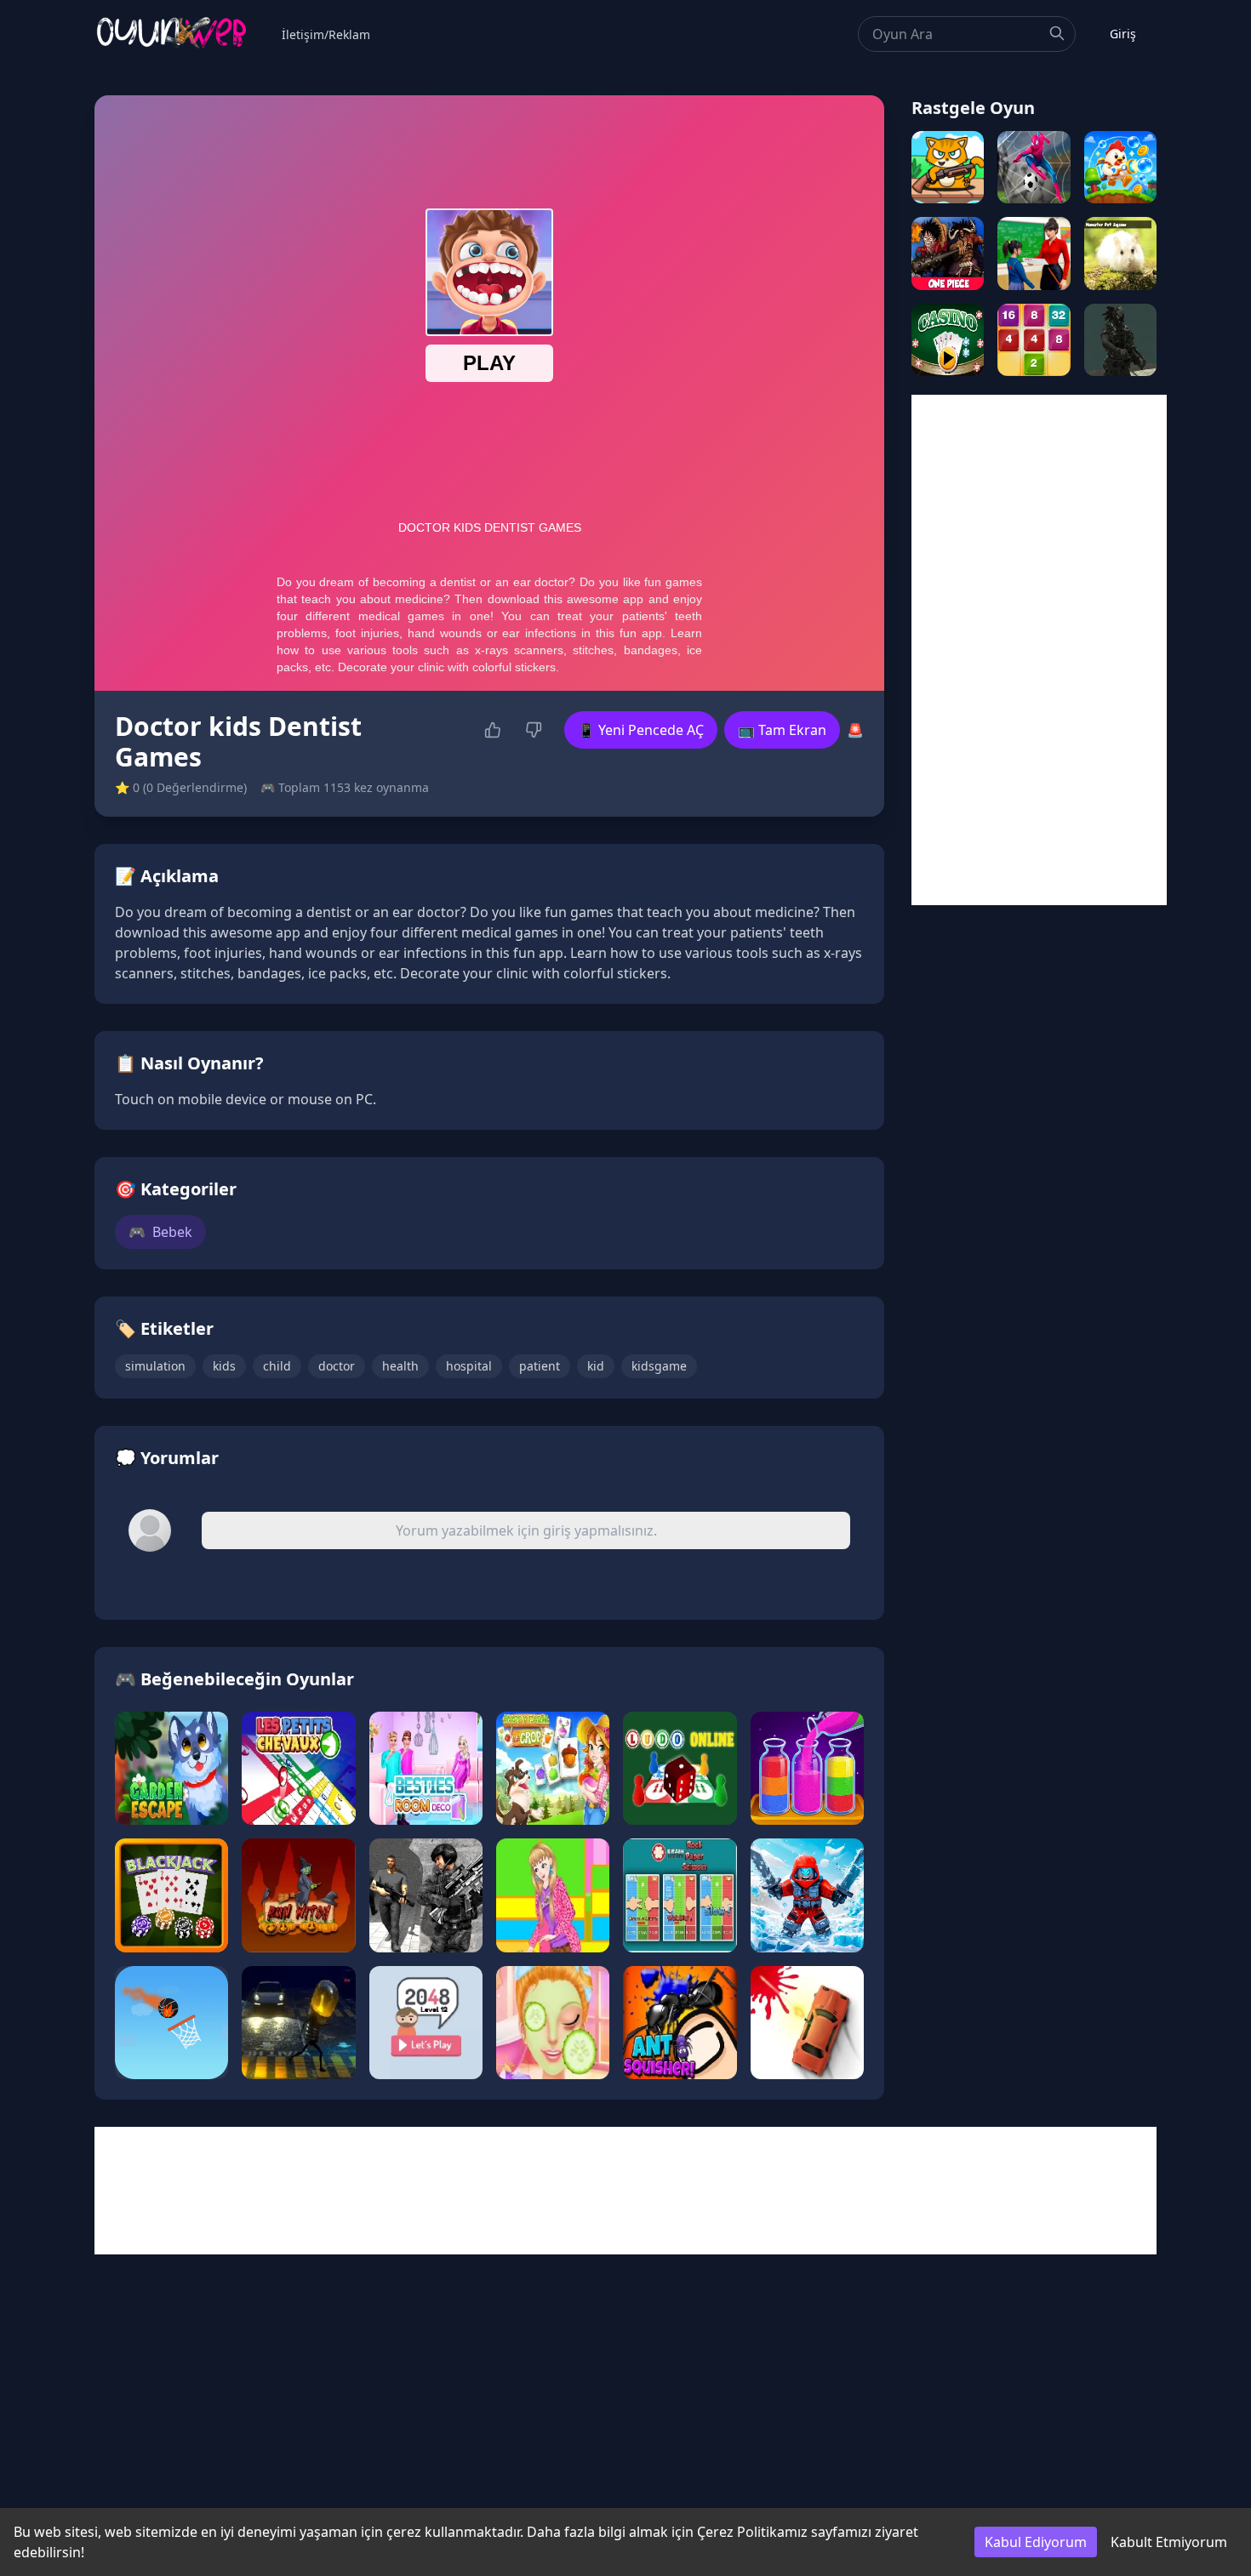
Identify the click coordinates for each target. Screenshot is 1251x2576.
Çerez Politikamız (752, 2532)
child (277, 1366)
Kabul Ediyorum (1036, 2542)
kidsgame (659, 1366)
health (400, 1366)
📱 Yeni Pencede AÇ (641, 730)
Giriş (1123, 34)
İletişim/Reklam (326, 34)
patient (540, 1366)
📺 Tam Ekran (782, 730)
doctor (337, 1366)
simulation (155, 1366)
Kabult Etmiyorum (1169, 2542)
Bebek (160, 1232)
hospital (469, 1366)
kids (224, 1366)
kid (596, 1366)
